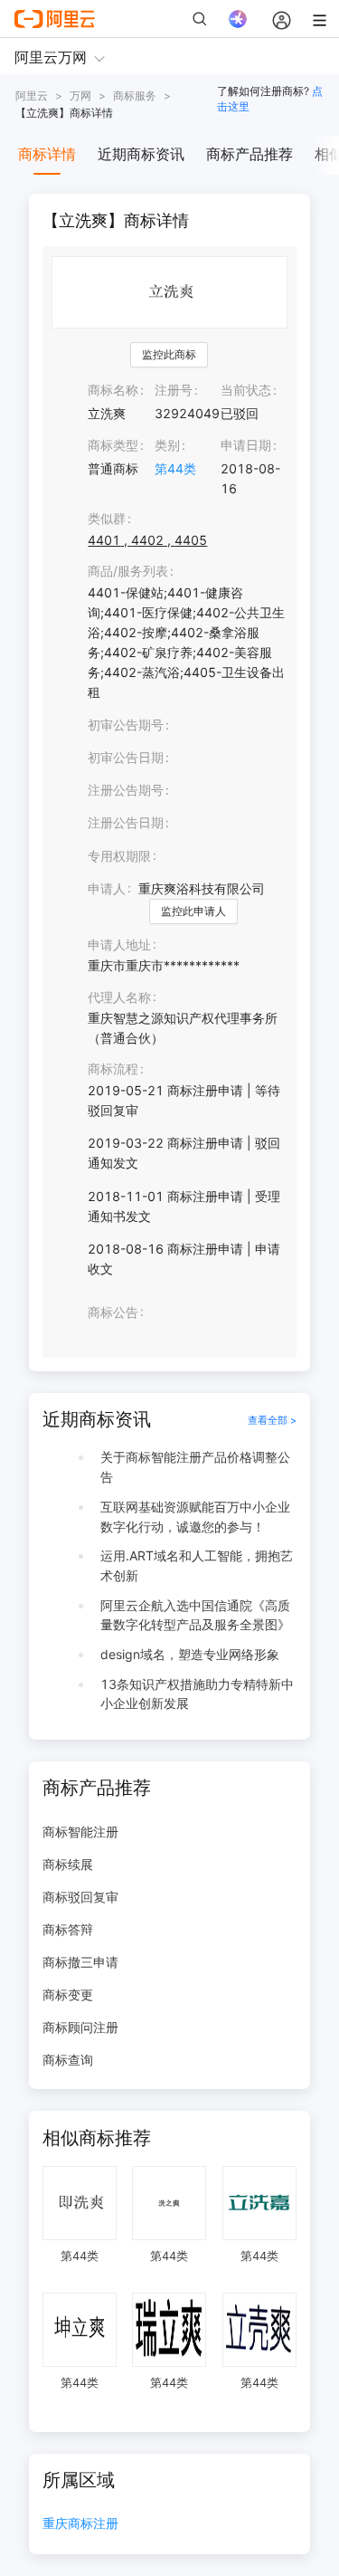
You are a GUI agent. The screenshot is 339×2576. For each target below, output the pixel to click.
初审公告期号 (126, 725)
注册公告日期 (126, 822)
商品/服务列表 (128, 571)
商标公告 (113, 1312)
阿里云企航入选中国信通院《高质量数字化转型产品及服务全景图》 (195, 1615)
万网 (80, 95)
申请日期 (246, 445)
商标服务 (135, 95)
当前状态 (246, 390)
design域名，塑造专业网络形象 (190, 1654)
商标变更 (68, 1994)
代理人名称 (119, 997)
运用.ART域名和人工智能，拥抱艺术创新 (197, 1565)
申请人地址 (119, 945)
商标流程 (113, 1069)
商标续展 (68, 1864)
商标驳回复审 (80, 1897)
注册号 (174, 390)
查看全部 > (272, 1420)
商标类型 (113, 445)
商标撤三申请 (80, 1962)
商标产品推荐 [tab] (250, 154)
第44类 (175, 468)
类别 (167, 445)
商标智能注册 (80, 1832)
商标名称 (113, 390)
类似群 (107, 518)
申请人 (107, 888)
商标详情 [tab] (47, 154)
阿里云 (32, 95)
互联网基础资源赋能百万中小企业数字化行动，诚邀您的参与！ (195, 1517)
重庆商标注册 (80, 2524)
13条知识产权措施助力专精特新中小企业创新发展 (197, 1694)
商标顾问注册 (80, 2027)
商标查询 (68, 2060)
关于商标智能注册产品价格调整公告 (195, 1467)
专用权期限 (119, 856)
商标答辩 (68, 1929)
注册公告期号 (126, 790)
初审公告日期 (126, 757)
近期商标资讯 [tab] (141, 154)
